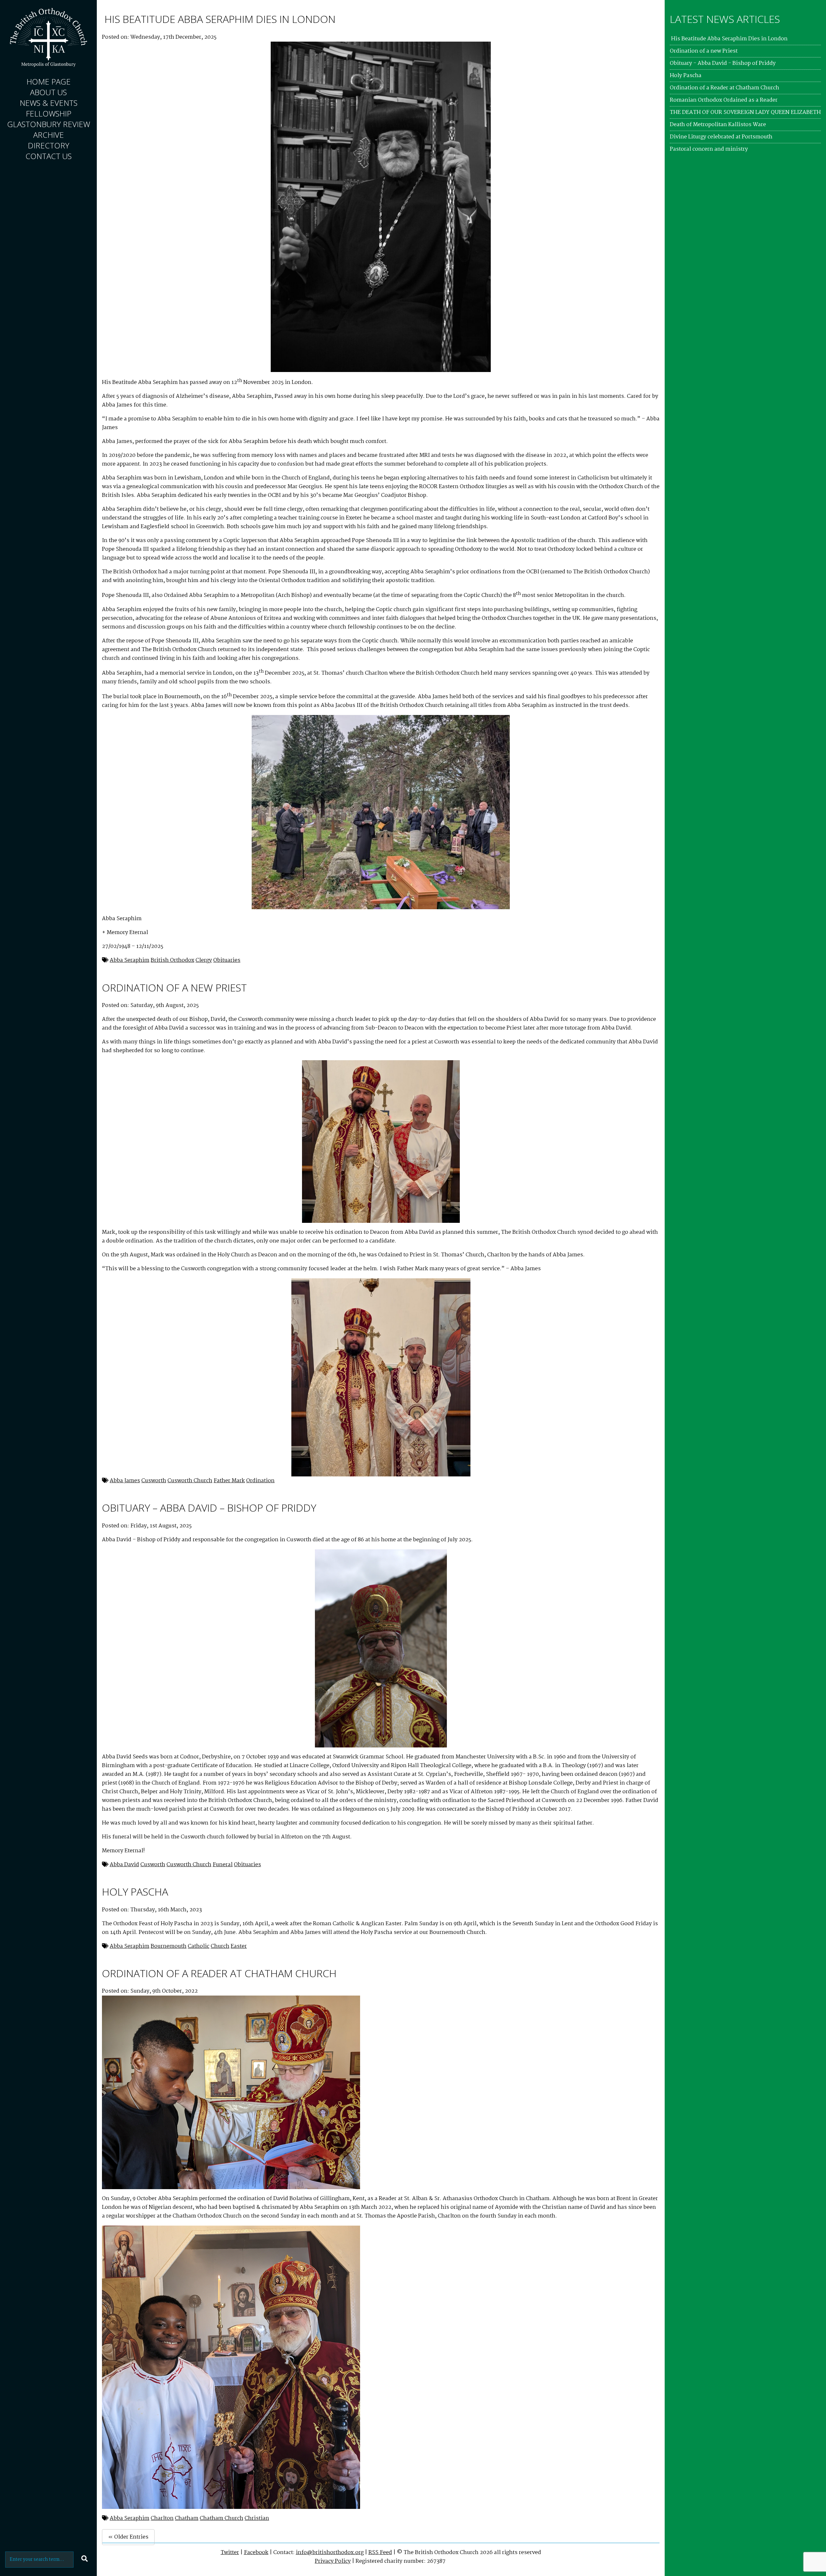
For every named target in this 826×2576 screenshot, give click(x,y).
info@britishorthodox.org (330, 2553)
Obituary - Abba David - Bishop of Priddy (723, 63)
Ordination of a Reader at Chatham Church (219, 1973)
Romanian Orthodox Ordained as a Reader (724, 100)
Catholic (199, 1946)
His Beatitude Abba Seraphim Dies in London (219, 19)
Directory (49, 145)
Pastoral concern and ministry (709, 149)
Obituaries (227, 960)
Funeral (223, 1865)
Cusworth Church (190, 1481)
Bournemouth (169, 1946)
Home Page (49, 81)
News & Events (49, 103)
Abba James (125, 1481)
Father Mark (229, 1481)
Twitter (230, 2553)
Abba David (124, 1865)
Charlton (162, 2518)
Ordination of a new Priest (174, 987)
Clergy (204, 960)
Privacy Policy (333, 2561)
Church (220, 1946)
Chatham (187, 2518)
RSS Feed (380, 2553)
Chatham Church (222, 2518)
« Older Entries (128, 2537)
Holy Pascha (135, 1892)
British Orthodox (172, 960)
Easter (239, 1946)
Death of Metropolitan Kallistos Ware (718, 125)
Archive (49, 135)
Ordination (260, 1481)
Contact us (49, 156)
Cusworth (154, 1481)
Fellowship (49, 113)
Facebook (256, 2553)
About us (48, 92)
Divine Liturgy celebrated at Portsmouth (721, 137)
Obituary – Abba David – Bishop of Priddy (209, 1508)
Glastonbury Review (49, 124)
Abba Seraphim (130, 960)
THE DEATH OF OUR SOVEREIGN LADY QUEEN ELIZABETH (745, 112)
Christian (257, 2518)
